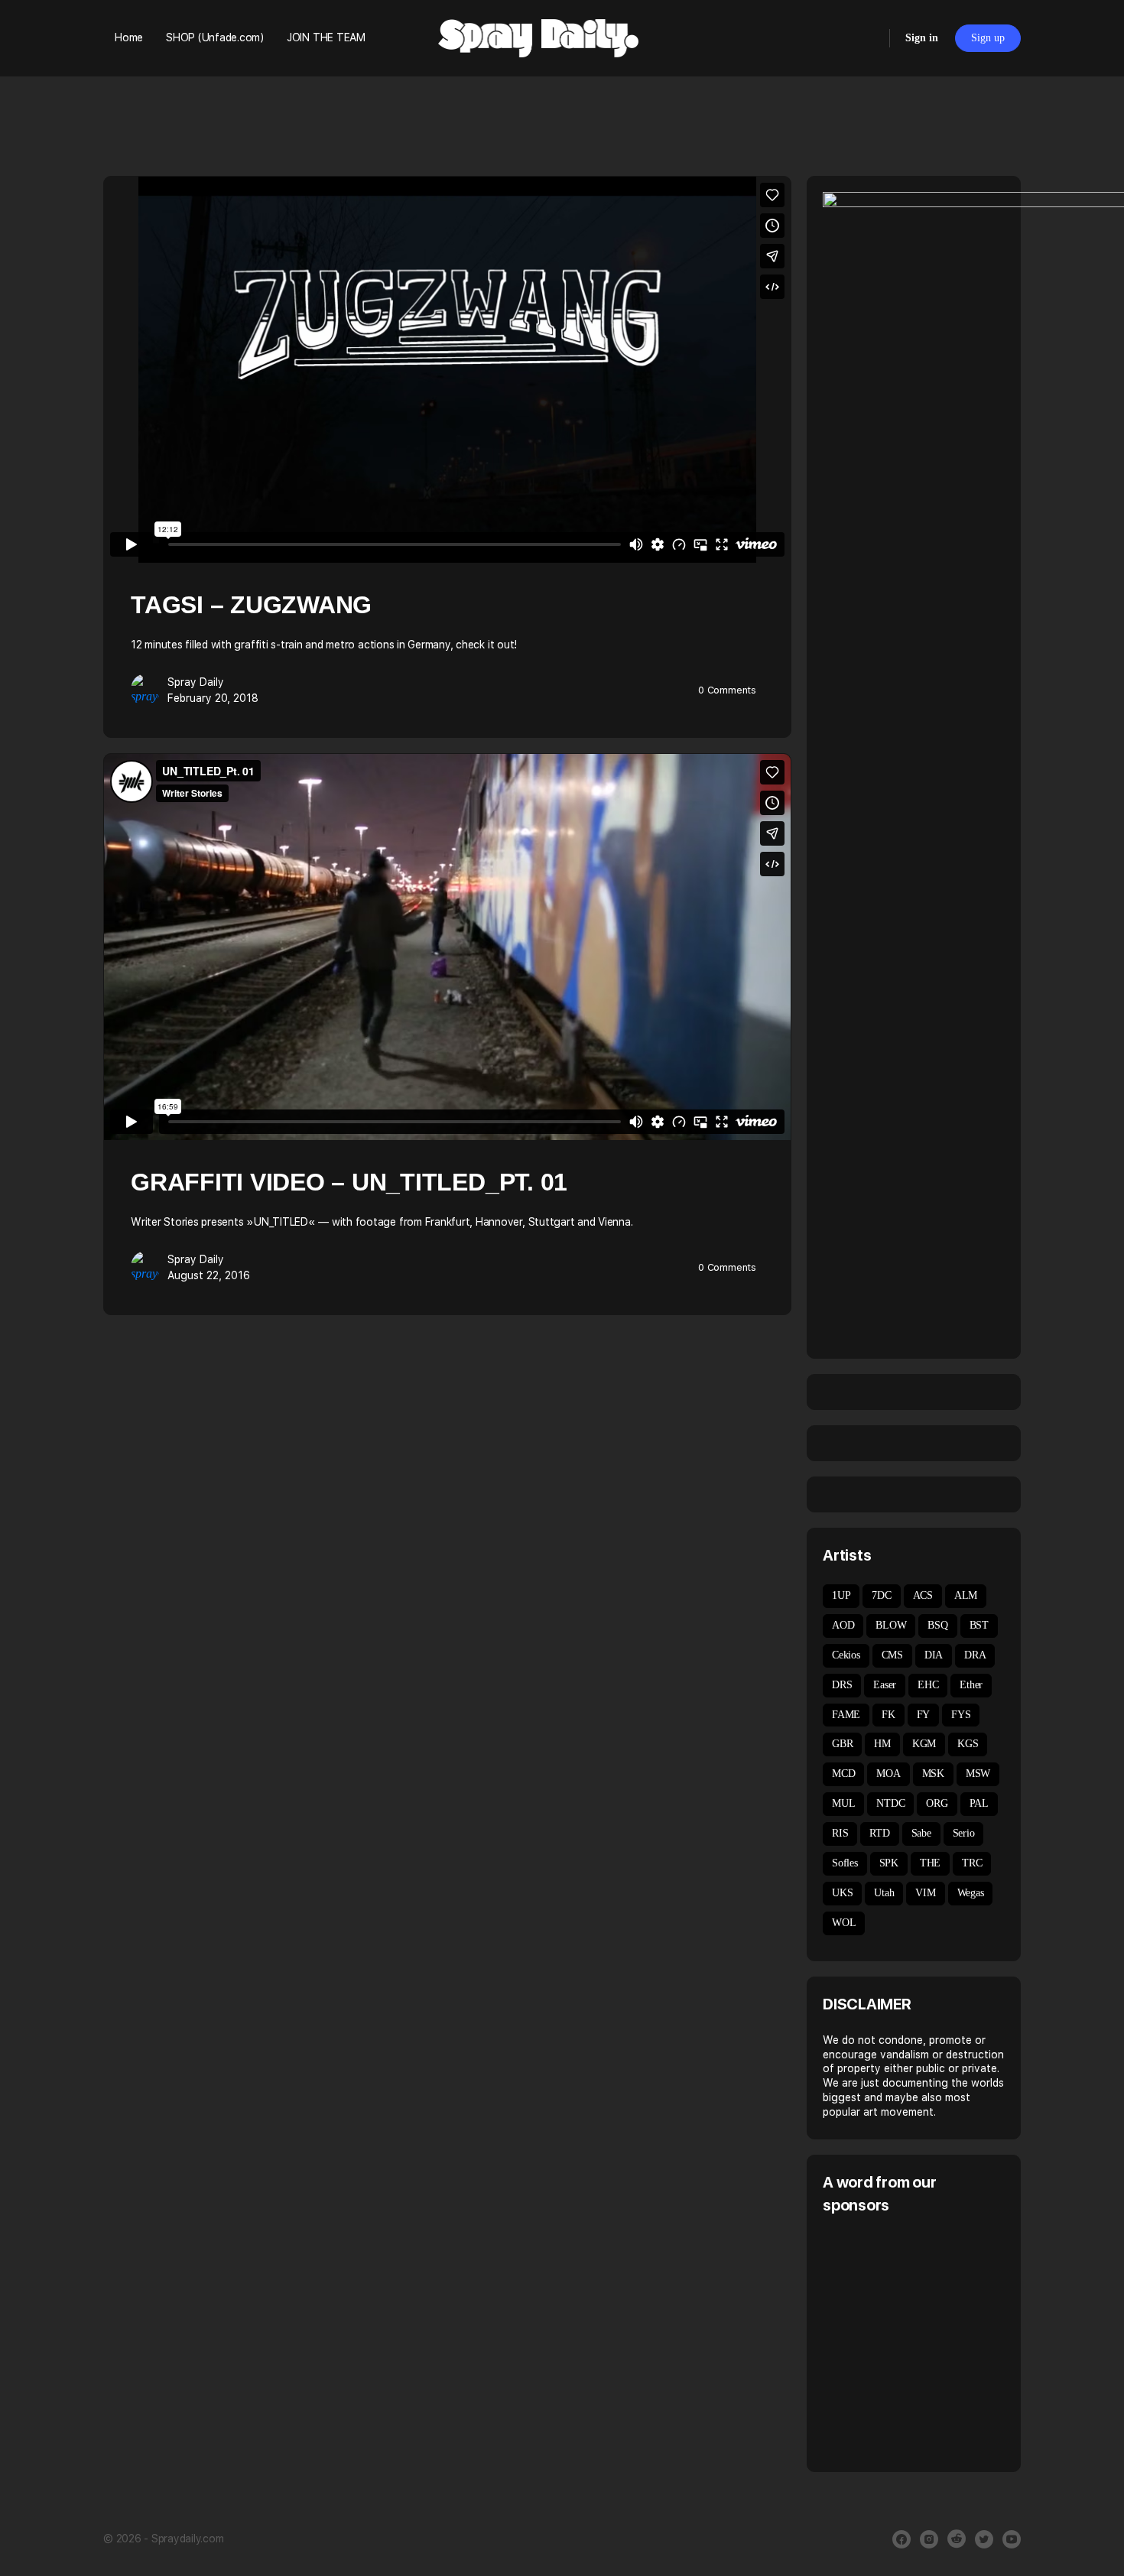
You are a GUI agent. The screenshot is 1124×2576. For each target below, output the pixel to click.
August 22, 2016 (209, 1275)
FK (888, 1715)
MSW (978, 1774)
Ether (971, 1685)
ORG (937, 1803)
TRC (972, 1863)
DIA (934, 1655)
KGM (924, 1744)
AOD (843, 1625)
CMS (892, 1655)
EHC (928, 1685)
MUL (843, 1803)
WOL (844, 1923)
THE (930, 1863)
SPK (889, 1863)
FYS (961, 1715)
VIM (925, 1893)
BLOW (891, 1625)
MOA (888, 1774)
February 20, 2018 (213, 698)
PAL (979, 1803)
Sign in (922, 38)
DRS (842, 1685)
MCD (843, 1774)
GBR (842, 1744)
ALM (966, 1595)
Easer (885, 1685)
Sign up (988, 38)
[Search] (868, 38)
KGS (968, 1744)
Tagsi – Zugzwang (251, 605)
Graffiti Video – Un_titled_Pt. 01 (349, 1182)
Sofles (845, 1863)
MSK (933, 1774)
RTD (879, 1833)
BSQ (937, 1625)
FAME (846, 1715)
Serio (964, 1833)
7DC (881, 1595)
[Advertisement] (951, 2341)
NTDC (890, 1803)
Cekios (846, 1655)
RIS (840, 1833)
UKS (842, 1893)
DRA (975, 1655)
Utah (884, 1893)
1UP (841, 1595)
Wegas (971, 1893)
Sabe (921, 1833)
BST (979, 1625)
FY (924, 1715)
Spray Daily (196, 682)
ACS (923, 1595)
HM (882, 1744)
